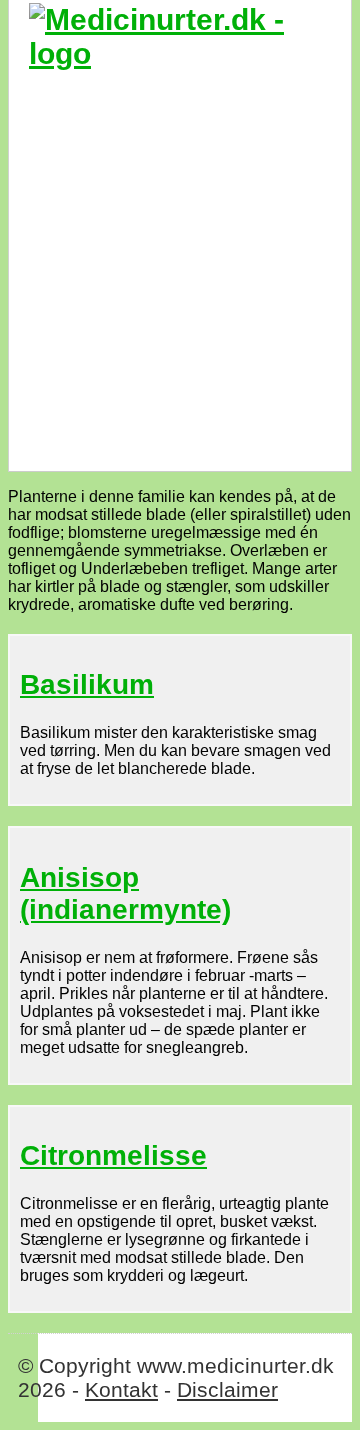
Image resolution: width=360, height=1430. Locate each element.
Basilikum (87, 684)
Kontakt (121, 1389)
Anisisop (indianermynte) (125, 893)
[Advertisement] (180, 261)
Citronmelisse (113, 1155)
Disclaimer (227, 1389)
